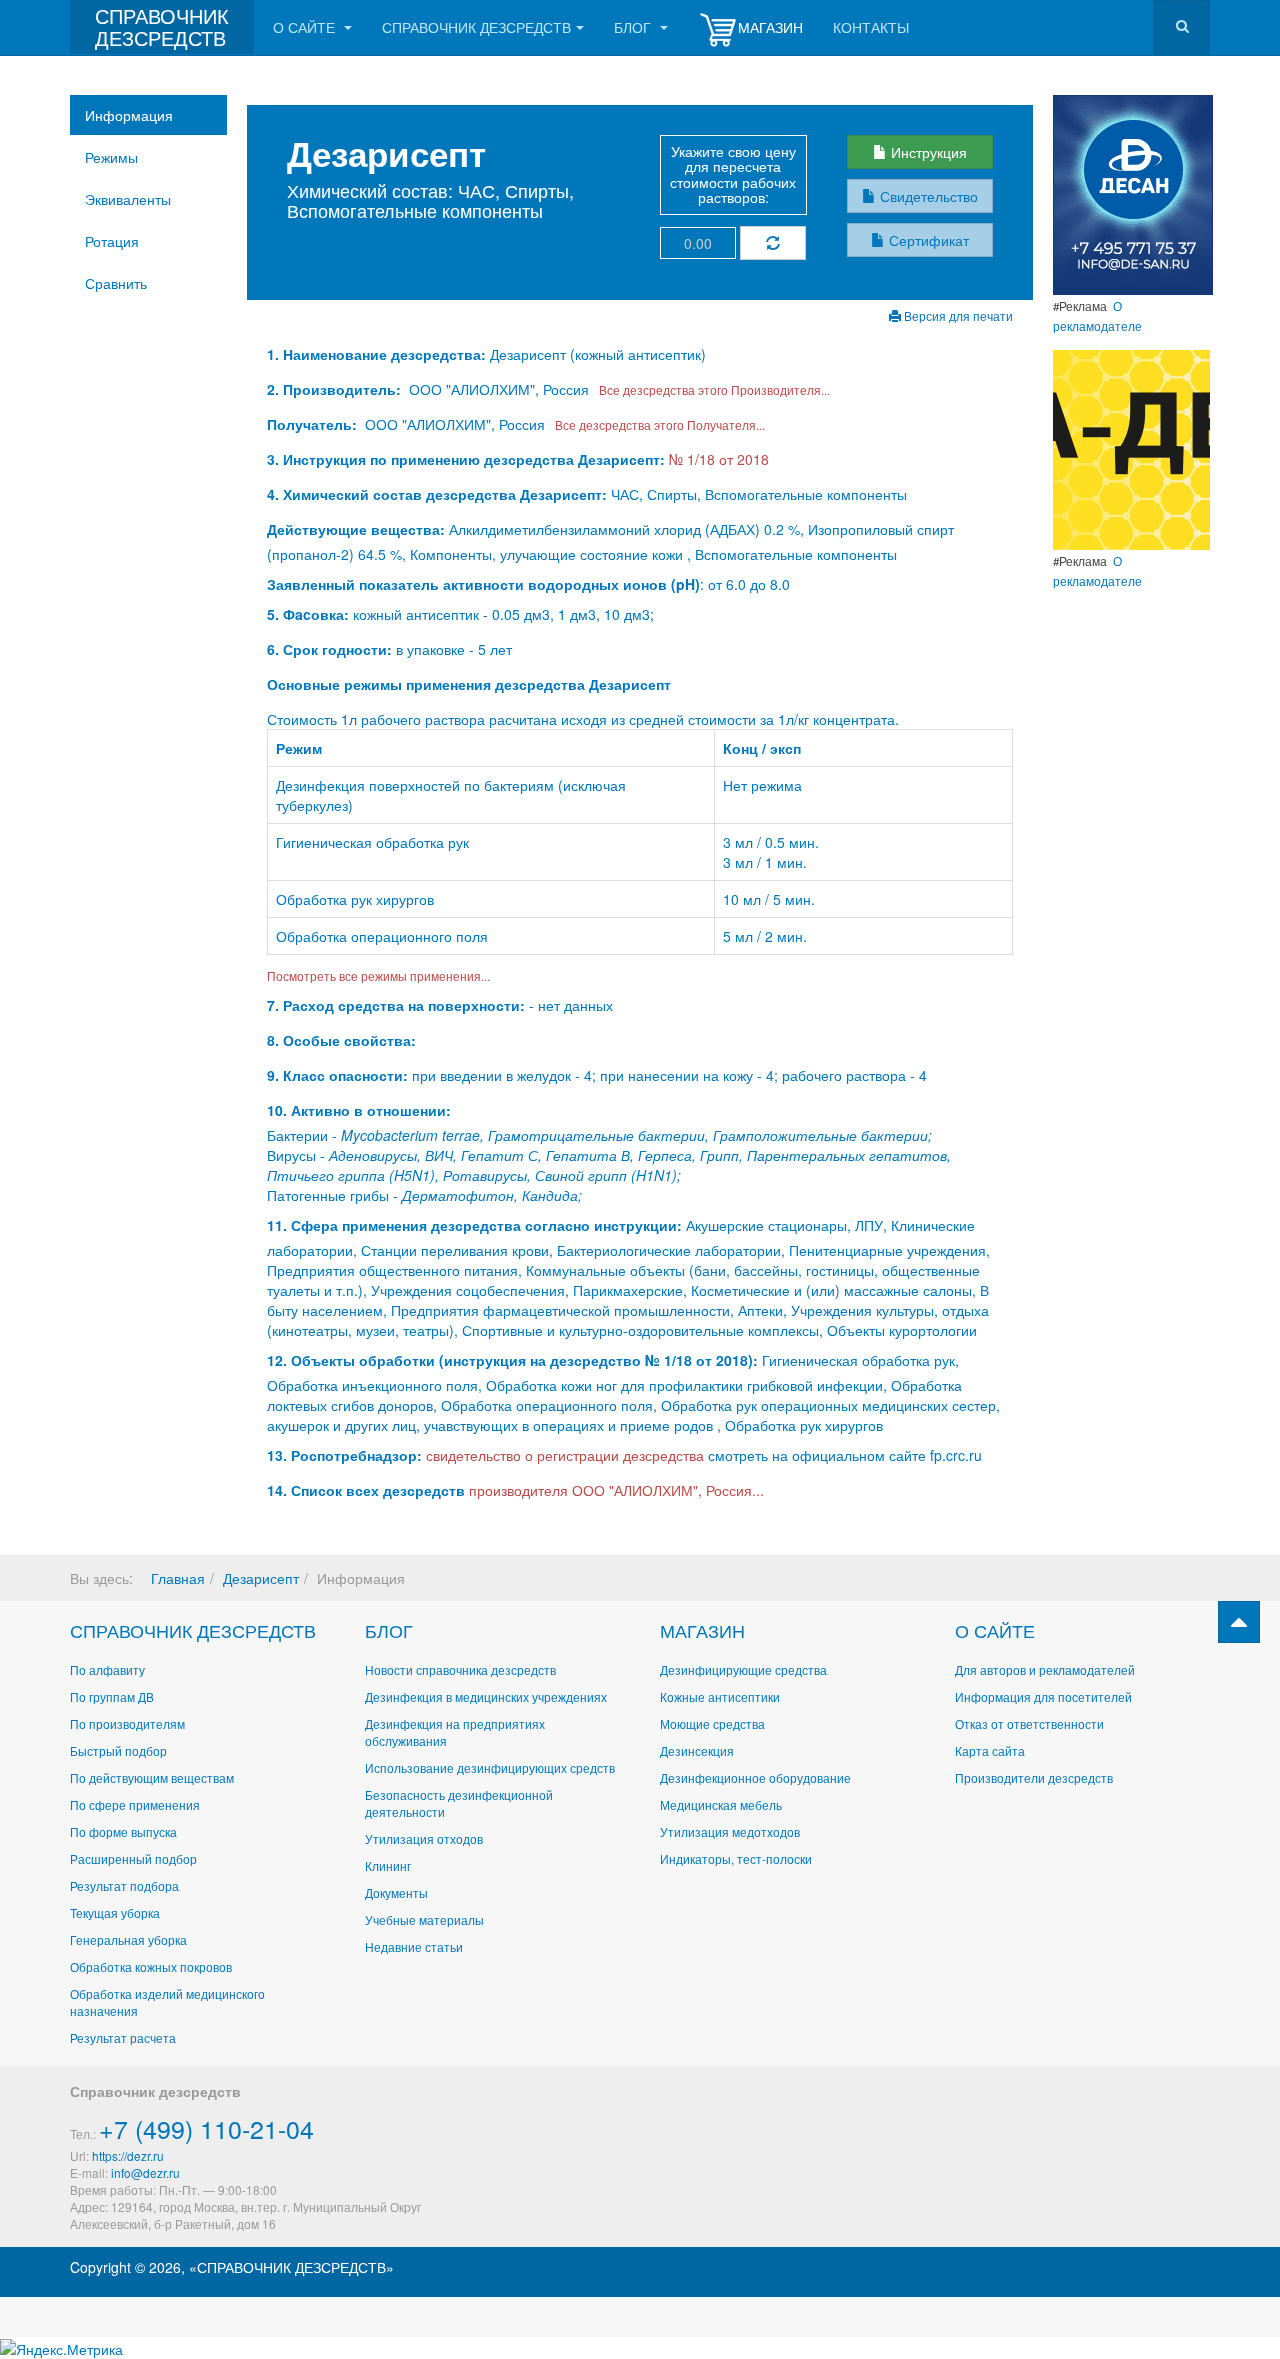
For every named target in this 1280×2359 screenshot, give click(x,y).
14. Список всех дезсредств (366, 1490)
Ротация (112, 241)
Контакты (871, 27)
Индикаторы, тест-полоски (736, 1858)
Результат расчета (123, 2037)
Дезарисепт (261, 1578)
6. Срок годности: (331, 649)
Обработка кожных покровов (151, 1966)
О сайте (306, 27)
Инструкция (927, 152)
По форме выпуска (123, 1831)
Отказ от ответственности (1029, 1723)
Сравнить (116, 283)
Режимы (111, 157)
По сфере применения (135, 1804)
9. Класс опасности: (337, 1075)
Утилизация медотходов (730, 1831)
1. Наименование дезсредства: (378, 354)
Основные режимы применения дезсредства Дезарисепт (469, 684)
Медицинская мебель (721, 1804)
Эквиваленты (128, 199)
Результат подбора (124, 1885)
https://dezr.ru (128, 2155)
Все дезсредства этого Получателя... (657, 424)
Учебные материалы (424, 1919)
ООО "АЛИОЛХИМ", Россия (499, 389)
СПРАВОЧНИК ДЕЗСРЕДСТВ (193, 1630)
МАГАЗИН (702, 1630)
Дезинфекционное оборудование (755, 1777)
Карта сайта (990, 1750)
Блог (634, 27)
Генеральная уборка (128, 1939)
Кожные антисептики (720, 1696)
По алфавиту (107, 1669)
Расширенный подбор (133, 1858)
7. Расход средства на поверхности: (396, 1005)
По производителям (127, 1723)
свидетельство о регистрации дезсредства (567, 1455)
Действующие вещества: (356, 529)
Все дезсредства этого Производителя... (711, 389)
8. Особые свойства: (341, 1040)
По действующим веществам (152, 1777)
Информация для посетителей (1043, 1696)
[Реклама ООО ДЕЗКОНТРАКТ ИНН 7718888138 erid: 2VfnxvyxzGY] (1131, 448)
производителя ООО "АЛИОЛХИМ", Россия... (616, 1490)
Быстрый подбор (118, 1750)
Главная (178, 1578)
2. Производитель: (336, 389)
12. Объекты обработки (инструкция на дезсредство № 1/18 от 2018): (512, 1360)
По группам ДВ (112, 1696)
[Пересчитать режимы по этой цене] (773, 243)
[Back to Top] (1239, 1622)
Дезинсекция (697, 1750)
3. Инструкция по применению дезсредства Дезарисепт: (466, 459)
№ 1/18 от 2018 (719, 459)
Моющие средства (712, 1723)
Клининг (388, 1865)
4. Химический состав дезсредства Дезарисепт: (437, 494)
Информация (129, 115)
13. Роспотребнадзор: (344, 1455)
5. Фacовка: (308, 614)
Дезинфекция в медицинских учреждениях (486, 1696)
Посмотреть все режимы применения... (378, 975)
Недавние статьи (414, 1946)
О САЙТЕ (995, 1630)
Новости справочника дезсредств (460, 1669)
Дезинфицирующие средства (743, 1669)
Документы (396, 1892)
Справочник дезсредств (476, 27)
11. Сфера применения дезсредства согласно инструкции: (474, 1225)
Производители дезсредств (1034, 1777)
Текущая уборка (115, 1912)
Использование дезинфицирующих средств (490, 1767)
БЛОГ (389, 1630)
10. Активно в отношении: (359, 1110)
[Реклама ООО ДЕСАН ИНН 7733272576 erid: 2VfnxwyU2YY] (1133, 193)
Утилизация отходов (424, 1838)
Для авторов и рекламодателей (1045, 1669)
